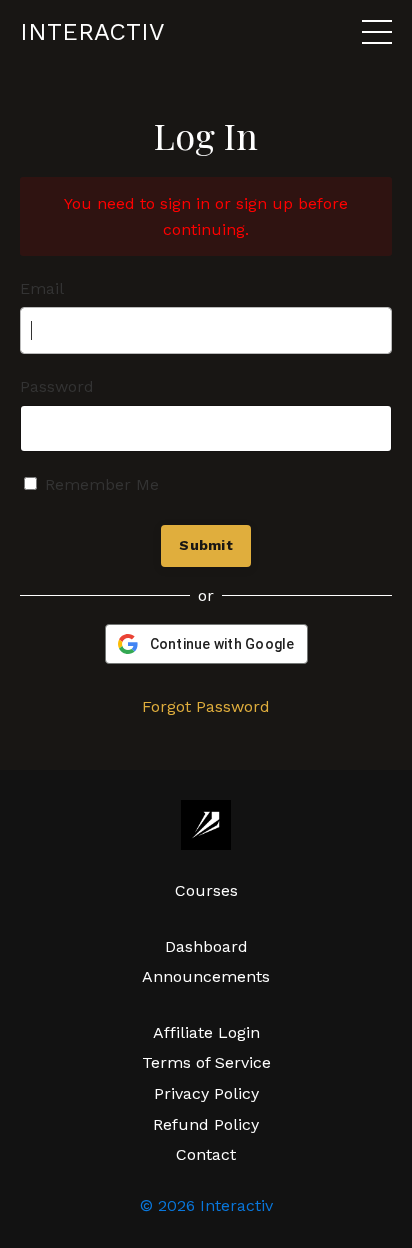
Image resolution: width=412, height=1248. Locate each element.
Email (42, 288)
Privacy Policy (206, 1093)
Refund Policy (206, 1124)
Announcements (206, 976)
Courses (206, 890)
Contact (206, 1154)
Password (57, 386)
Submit (206, 545)
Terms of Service (206, 1062)
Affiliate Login (206, 1032)
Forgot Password (206, 706)
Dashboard (206, 946)
